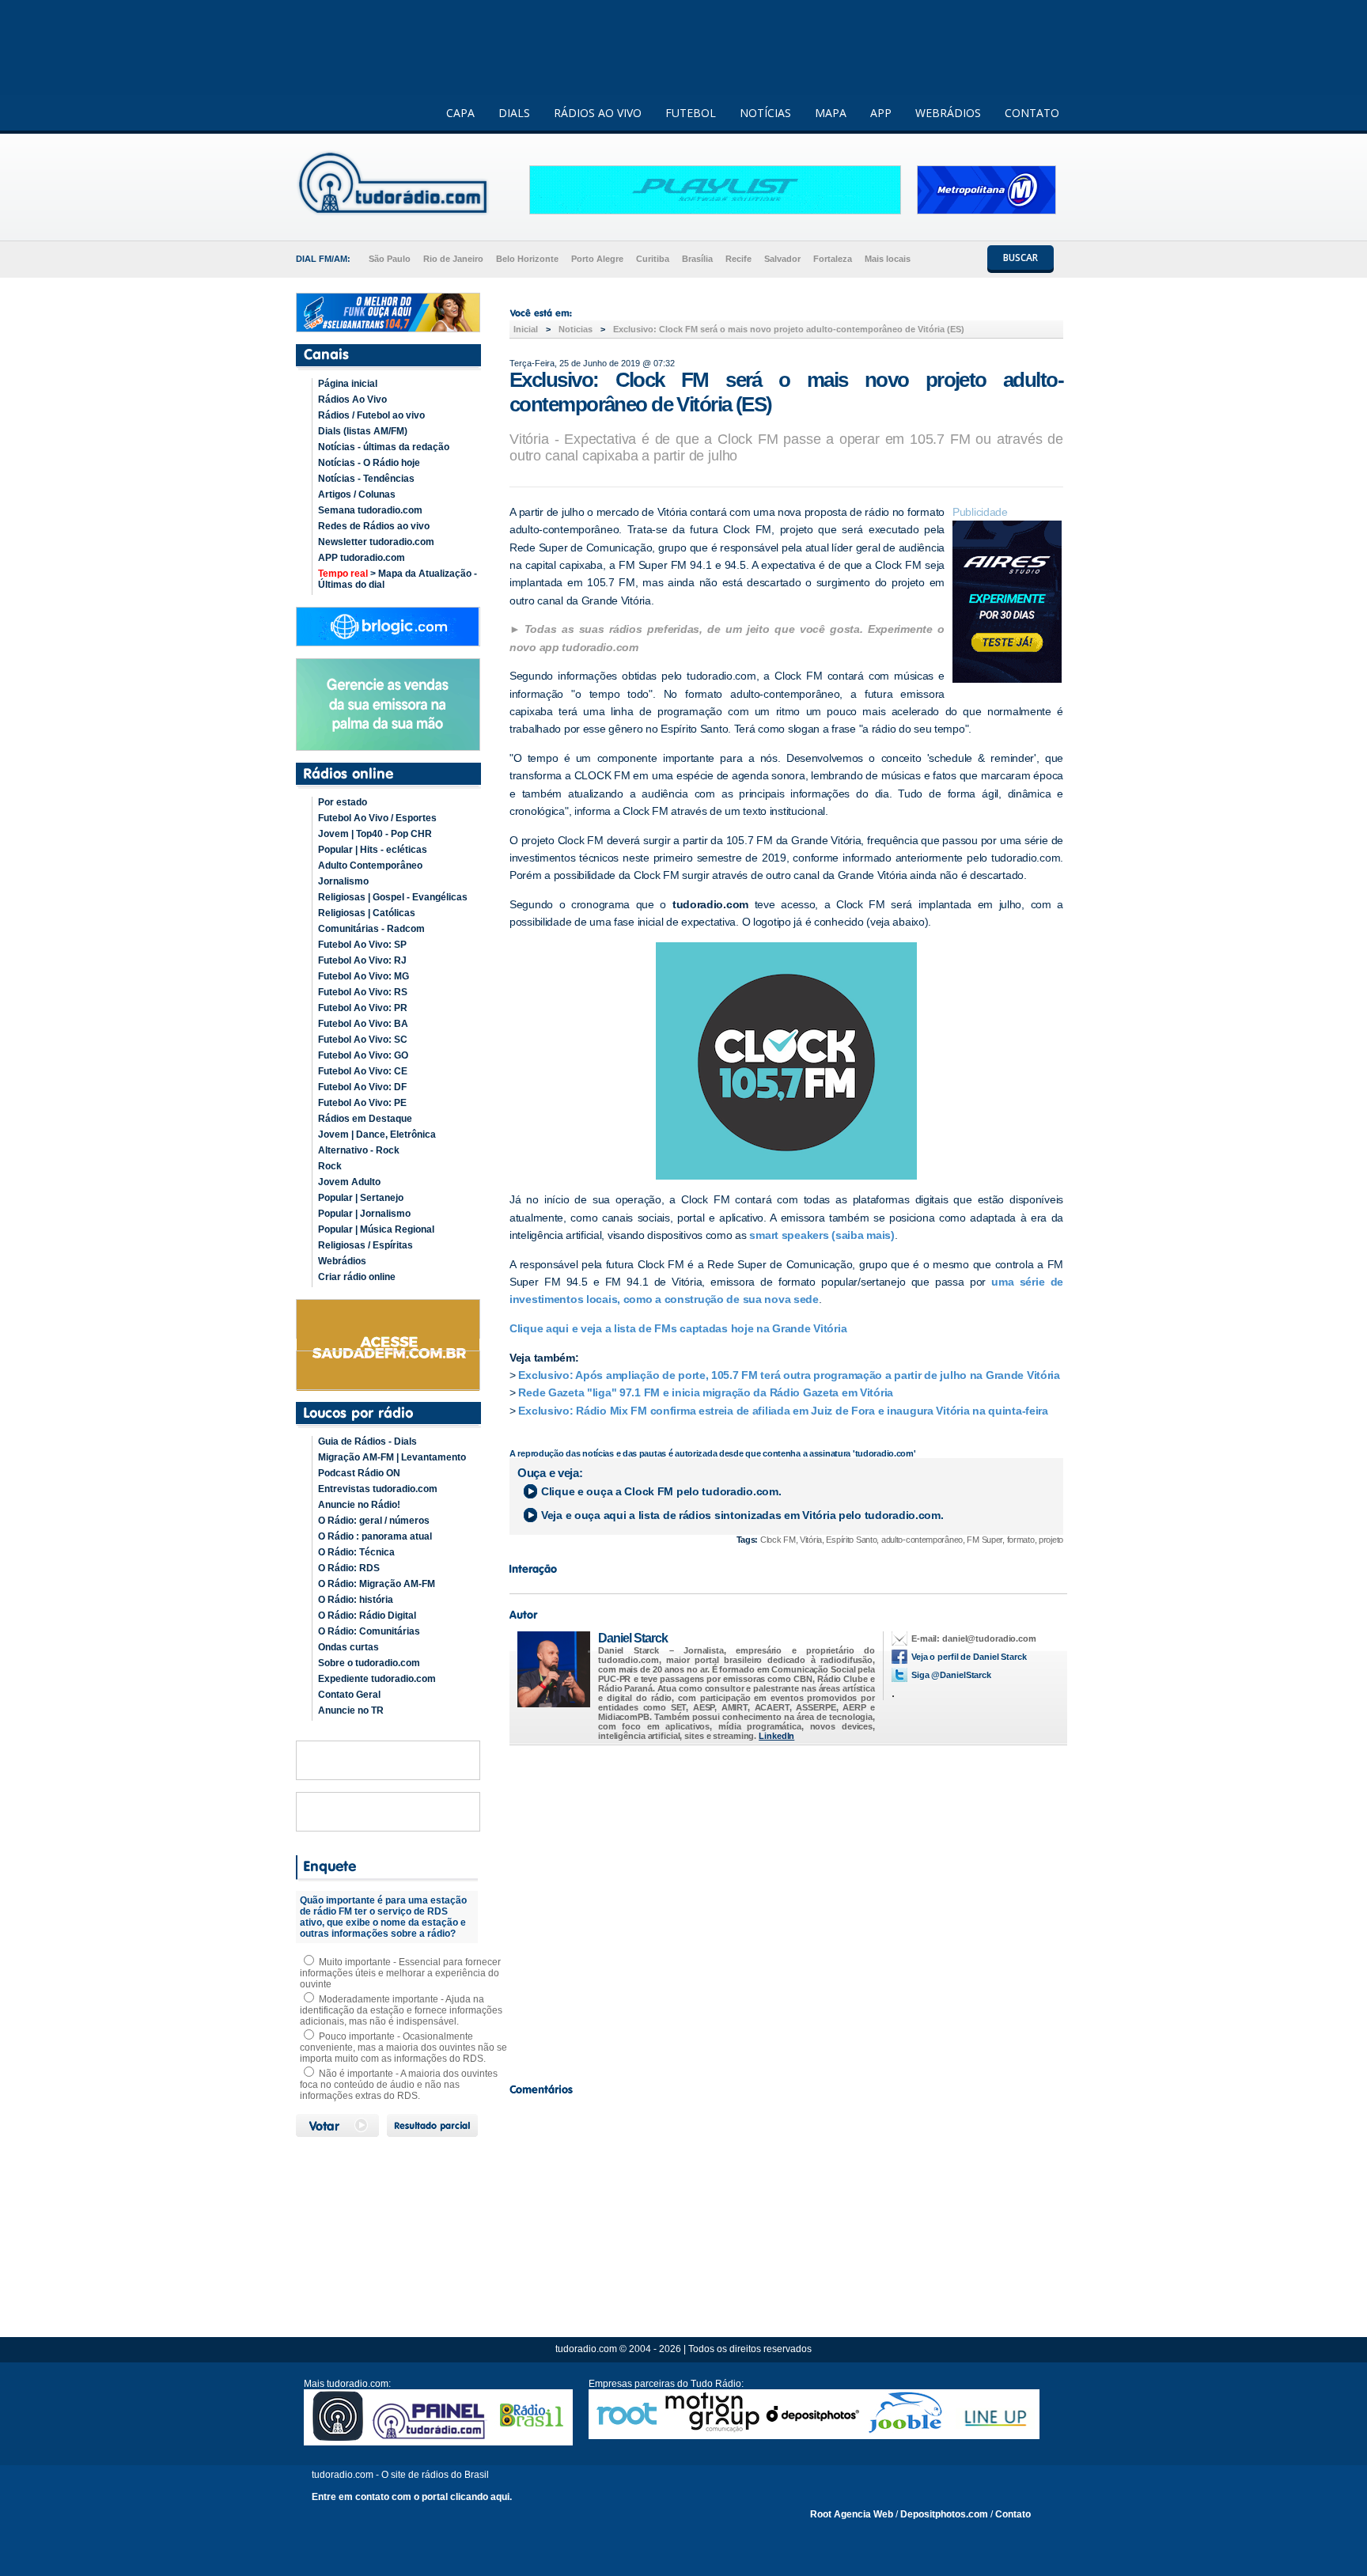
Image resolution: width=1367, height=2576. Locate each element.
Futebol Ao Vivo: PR (363, 1008)
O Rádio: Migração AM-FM (377, 1584)
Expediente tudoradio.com (377, 1679)
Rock (330, 1166)
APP (881, 113)
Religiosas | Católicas (367, 913)
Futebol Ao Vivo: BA (363, 1024)
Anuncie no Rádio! (359, 1505)
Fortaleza (833, 259)
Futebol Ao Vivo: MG (364, 976)
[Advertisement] (786, 1910)
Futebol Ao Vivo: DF (362, 1087)
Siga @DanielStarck (951, 1675)
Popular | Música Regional (376, 1229)
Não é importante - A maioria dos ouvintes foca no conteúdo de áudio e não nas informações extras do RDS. (399, 2085)
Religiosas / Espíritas (365, 1245)
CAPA (460, 113)
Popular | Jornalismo (364, 1214)
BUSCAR (1021, 258)
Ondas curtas (348, 1647)
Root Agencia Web (852, 2514)
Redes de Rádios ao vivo (374, 526)
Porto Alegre (597, 259)
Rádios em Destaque (365, 1119)
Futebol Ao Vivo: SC (363, 1040)
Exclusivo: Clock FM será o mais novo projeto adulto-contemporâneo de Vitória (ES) (789, 329)
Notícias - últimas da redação (384, 447)
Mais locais (888, 259)
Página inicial (348, 384)
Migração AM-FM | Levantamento (392, 1457)
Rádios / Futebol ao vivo (371, 415)
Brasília (697, 259)
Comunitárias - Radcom (371, 929)
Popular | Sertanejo (361, 1198)
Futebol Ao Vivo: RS (363, 992)
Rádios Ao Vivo (352, 400)
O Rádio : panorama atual (375, 1536)
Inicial (526, 329)
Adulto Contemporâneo (370, 866)
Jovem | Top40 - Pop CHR (375, 834)
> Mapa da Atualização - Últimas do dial (398, 579)
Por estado (343, 802)
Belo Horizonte (527, 259)
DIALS (514, 113)
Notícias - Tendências (366, 479)
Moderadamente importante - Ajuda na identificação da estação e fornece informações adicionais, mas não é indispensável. (401, 2010)
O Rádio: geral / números (374, 1521)
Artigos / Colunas (357, 494)
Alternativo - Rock (359, 1150)
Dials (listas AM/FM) (363, 431)
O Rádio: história (356, 1600)
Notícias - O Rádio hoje (369, 463)
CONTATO (1032, 113)
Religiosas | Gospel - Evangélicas (393, 897)
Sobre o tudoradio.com (369, 1663)
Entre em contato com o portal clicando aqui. (412, 2497)
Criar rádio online (357, 1277)
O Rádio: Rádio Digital (367, 1616)
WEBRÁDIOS (948, 113)
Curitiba (653, 259)
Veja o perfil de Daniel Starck (969, 1657)
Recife (738, 259)
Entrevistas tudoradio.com (378, 1489)
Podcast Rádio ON (359, 1473)
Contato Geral (349, 1695)
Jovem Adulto (349, 1182)
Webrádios (342, 1261)
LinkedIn (776, 1736)
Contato (1013, 2514)
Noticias (576, 329)
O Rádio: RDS (349, 1568)
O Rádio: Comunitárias (369, 1631)
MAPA (831, 113)
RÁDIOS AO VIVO (598, 113)
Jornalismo (343, 881)
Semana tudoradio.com (370, 510)
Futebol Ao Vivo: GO (363, 1055)
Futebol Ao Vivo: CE (363, 1071)
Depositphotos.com (944, 2514)
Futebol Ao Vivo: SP (362, 945)
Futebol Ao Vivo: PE (362, 1103)
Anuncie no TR (351, 1710)
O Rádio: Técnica (356, 1552)
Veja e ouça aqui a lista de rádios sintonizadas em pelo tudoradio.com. (742, 1515)
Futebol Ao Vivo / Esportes (377, 818)
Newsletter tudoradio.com (376, 542)
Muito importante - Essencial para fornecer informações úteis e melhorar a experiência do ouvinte (400, 1973)
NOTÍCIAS (765, 113)
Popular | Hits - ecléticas (373, 850)
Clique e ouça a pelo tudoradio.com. (661, 1491)
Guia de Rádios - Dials (367, 1441)
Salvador (782, 259)
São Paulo (390, 259)
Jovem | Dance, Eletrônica (377, 1135)
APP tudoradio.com (362, 558)
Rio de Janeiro (453, 259)
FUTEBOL (691, 113)
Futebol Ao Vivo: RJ (362, 960)
